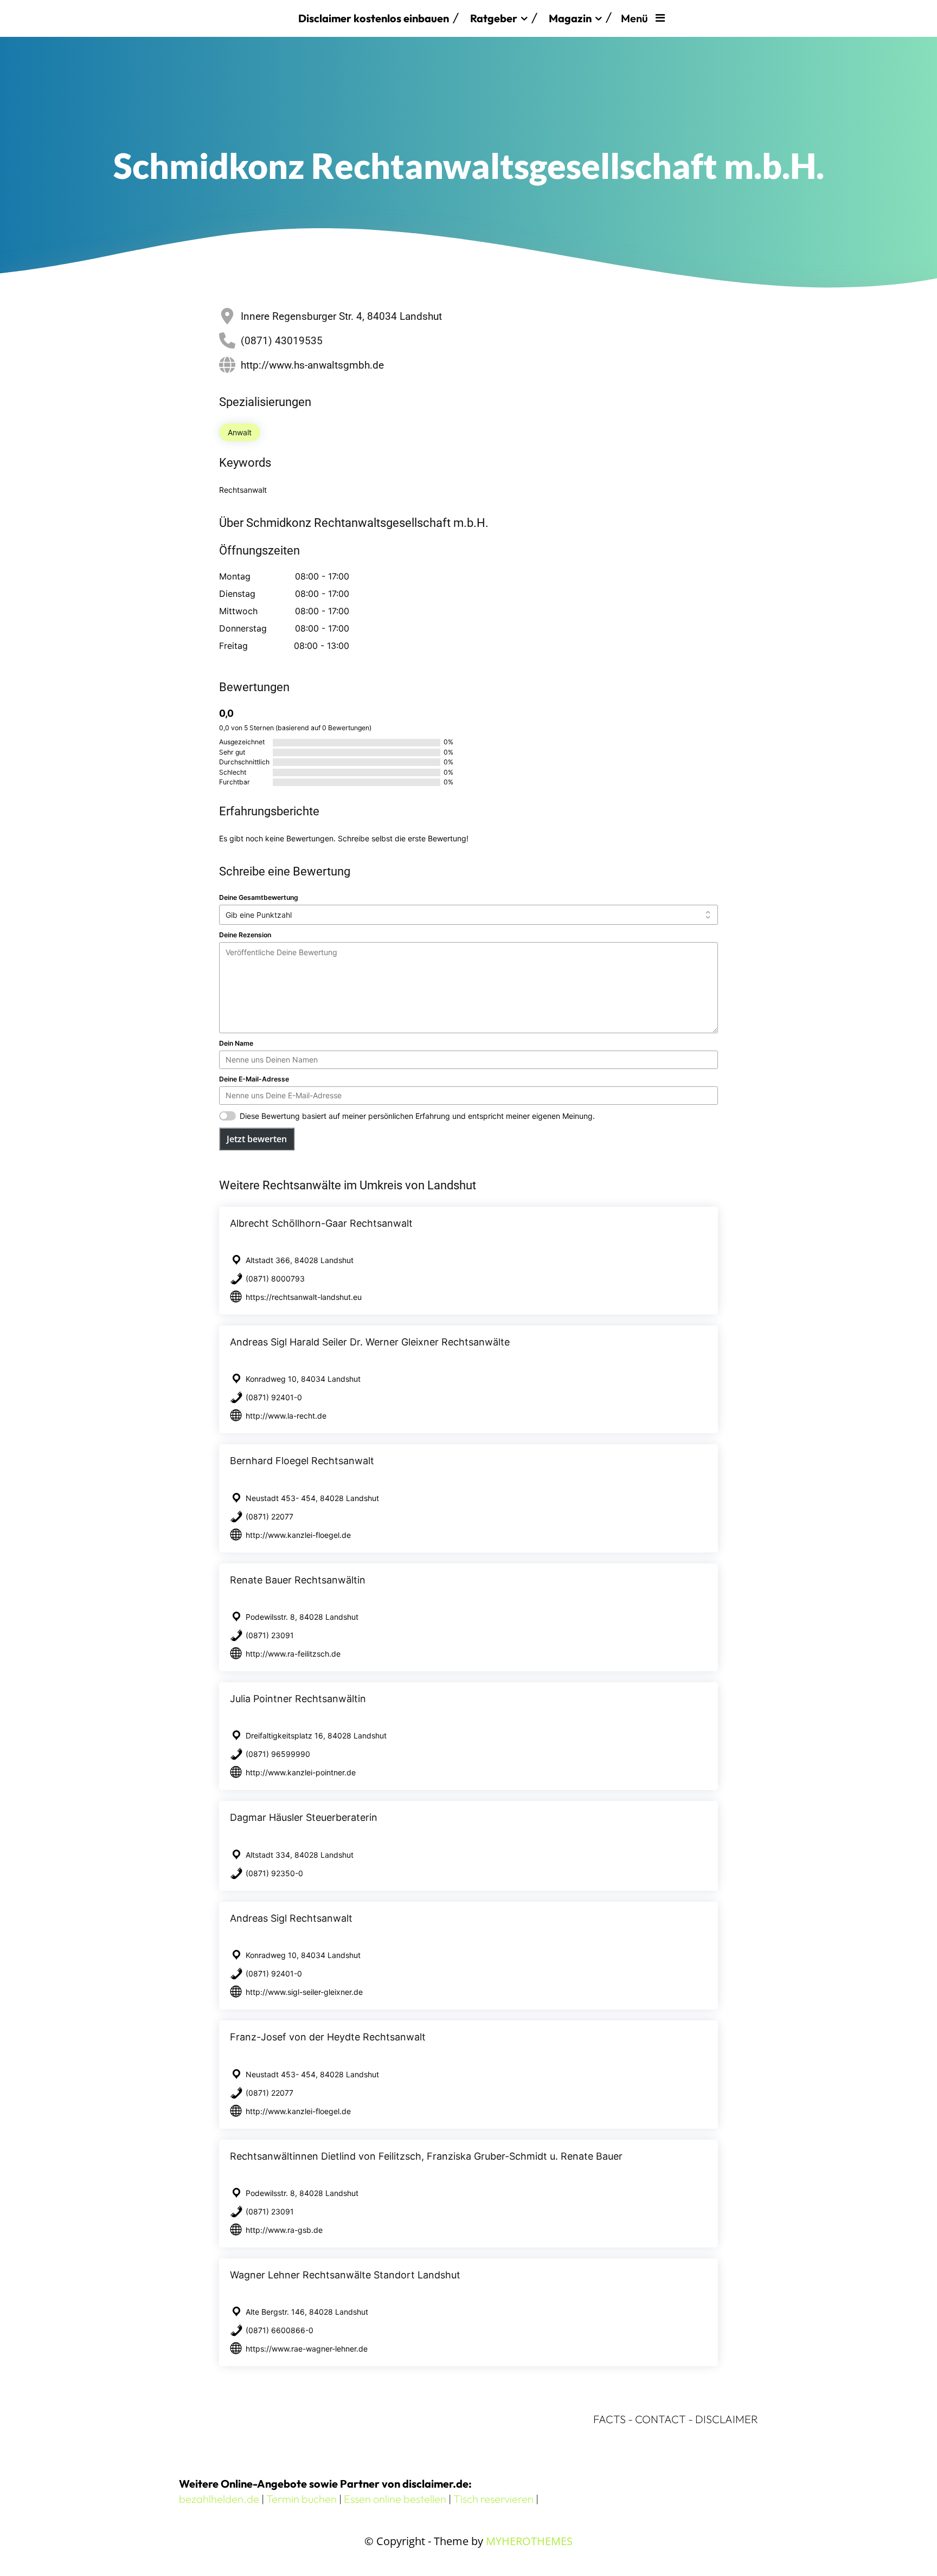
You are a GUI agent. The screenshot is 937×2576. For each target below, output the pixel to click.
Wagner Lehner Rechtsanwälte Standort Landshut (345, 2275)
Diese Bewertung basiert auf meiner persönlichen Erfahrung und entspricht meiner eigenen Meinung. (417, 1116)
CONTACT (660, 2419)
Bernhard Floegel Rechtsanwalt (302, 1461)
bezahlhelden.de (219, 2499)
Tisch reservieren (493, 2499)
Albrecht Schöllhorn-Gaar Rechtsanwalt (321, 1223)
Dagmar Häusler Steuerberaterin (304, 1817)
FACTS (609, 2419)
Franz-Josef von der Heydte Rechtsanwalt (328, 2037)
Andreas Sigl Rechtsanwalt (291, 1918)
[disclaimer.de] (233, 18)
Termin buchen (301, 2499)
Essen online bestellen (395, 2499)
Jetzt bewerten (257, 1139)
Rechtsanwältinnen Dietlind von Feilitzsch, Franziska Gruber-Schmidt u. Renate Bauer (426, 2156)
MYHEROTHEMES (529, 2541)
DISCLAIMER (727, 2419)
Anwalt (240, 432)
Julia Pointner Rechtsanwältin (298, 1699)
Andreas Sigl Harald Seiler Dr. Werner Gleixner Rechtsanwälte (370, 1342)
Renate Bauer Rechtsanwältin (298, 1580)
